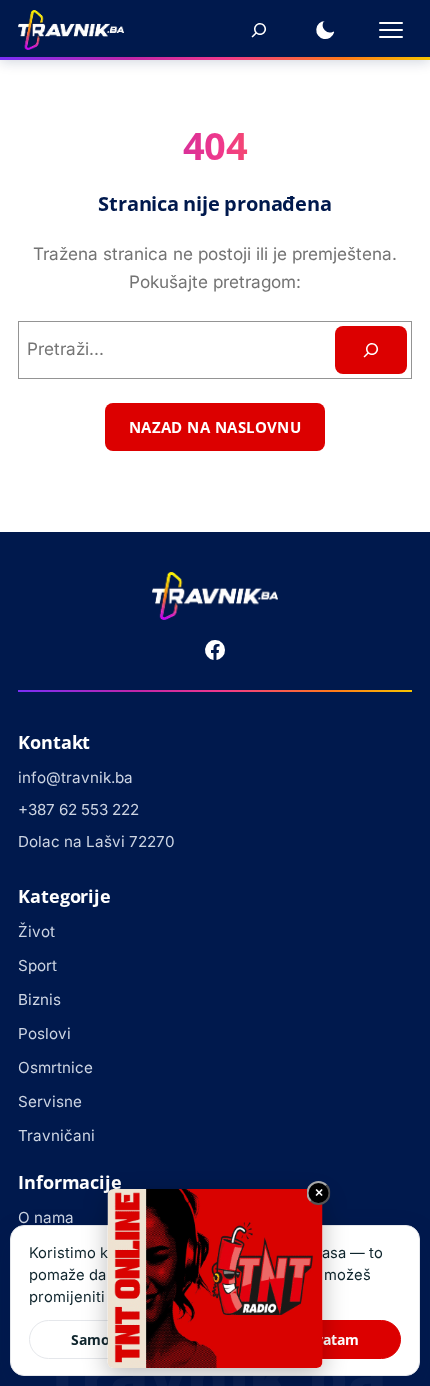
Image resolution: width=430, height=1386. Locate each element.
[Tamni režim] (325, 30)
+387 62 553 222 (78, 809)
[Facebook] (215, 650)
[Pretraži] (259, 30)
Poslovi (44, 1033)
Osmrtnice (55, 1067)
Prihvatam (323, 1339)
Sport (37, 965)
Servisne (50, 1101)
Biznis (39, 999)
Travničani (56, 1135)
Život (36, 931)
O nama (46, 1217)
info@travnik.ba (75, 777)
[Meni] (391, 30)
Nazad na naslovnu (215, 427)
